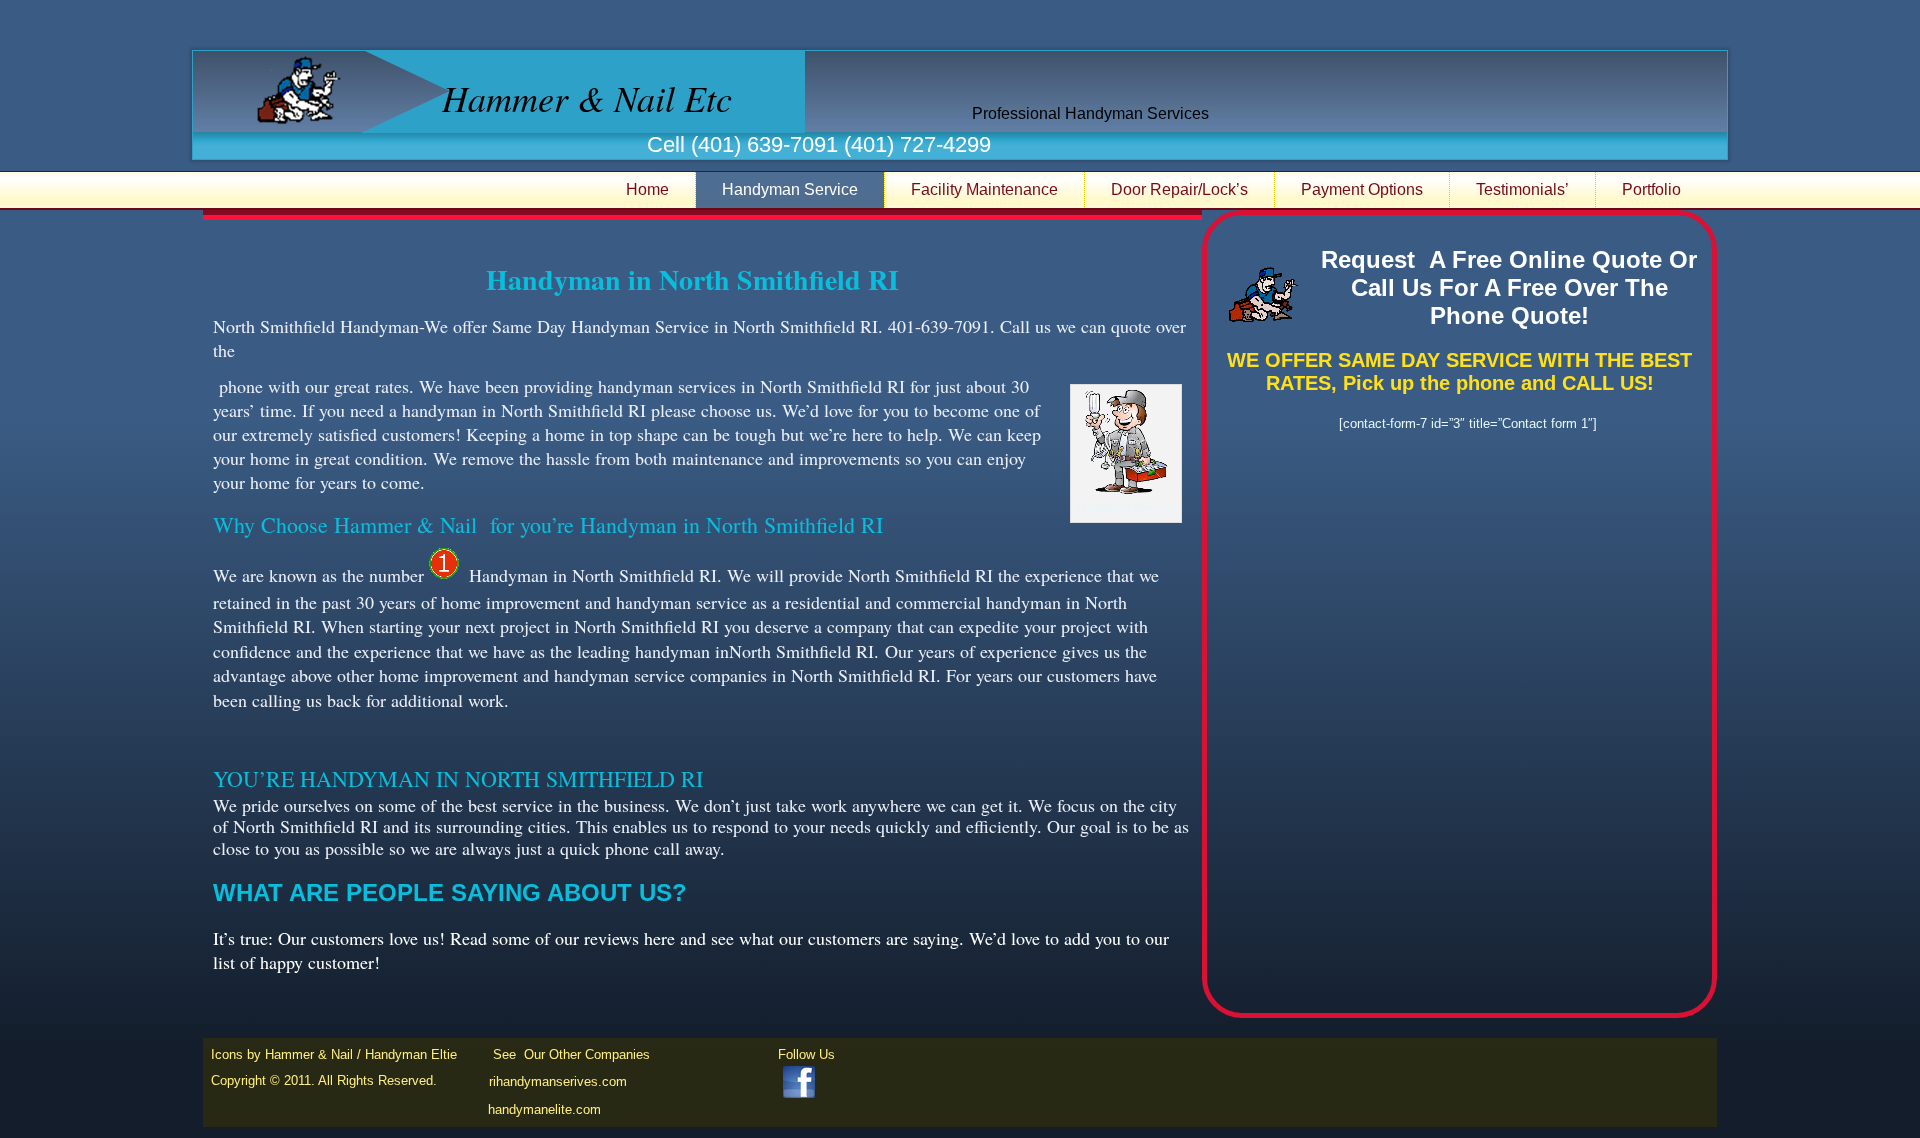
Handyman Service (790, 189)
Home (647, 189)
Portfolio (1651, 189)
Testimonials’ (1522, 189)
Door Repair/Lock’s (1179, 189)
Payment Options (1362, 189)
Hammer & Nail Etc (587, 97)
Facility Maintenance (984, 189)
